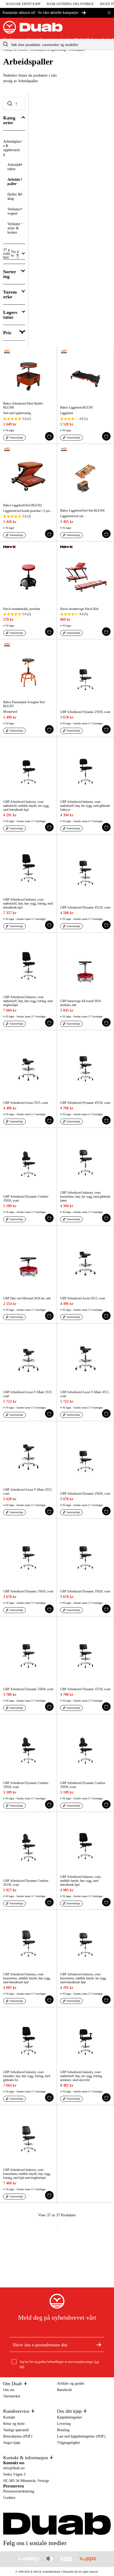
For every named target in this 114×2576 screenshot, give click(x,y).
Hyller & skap (14, 196)
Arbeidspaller (14, 182)
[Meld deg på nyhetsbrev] (99, 2345)
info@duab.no (14, 2468)
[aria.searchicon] (6, 44)
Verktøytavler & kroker (14, 228)
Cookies (9, 2498)
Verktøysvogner (14, 211)
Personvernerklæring (19, 2491)
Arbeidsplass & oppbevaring (12, 148)
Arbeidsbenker (14, 167)
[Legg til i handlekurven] (49, 436)
